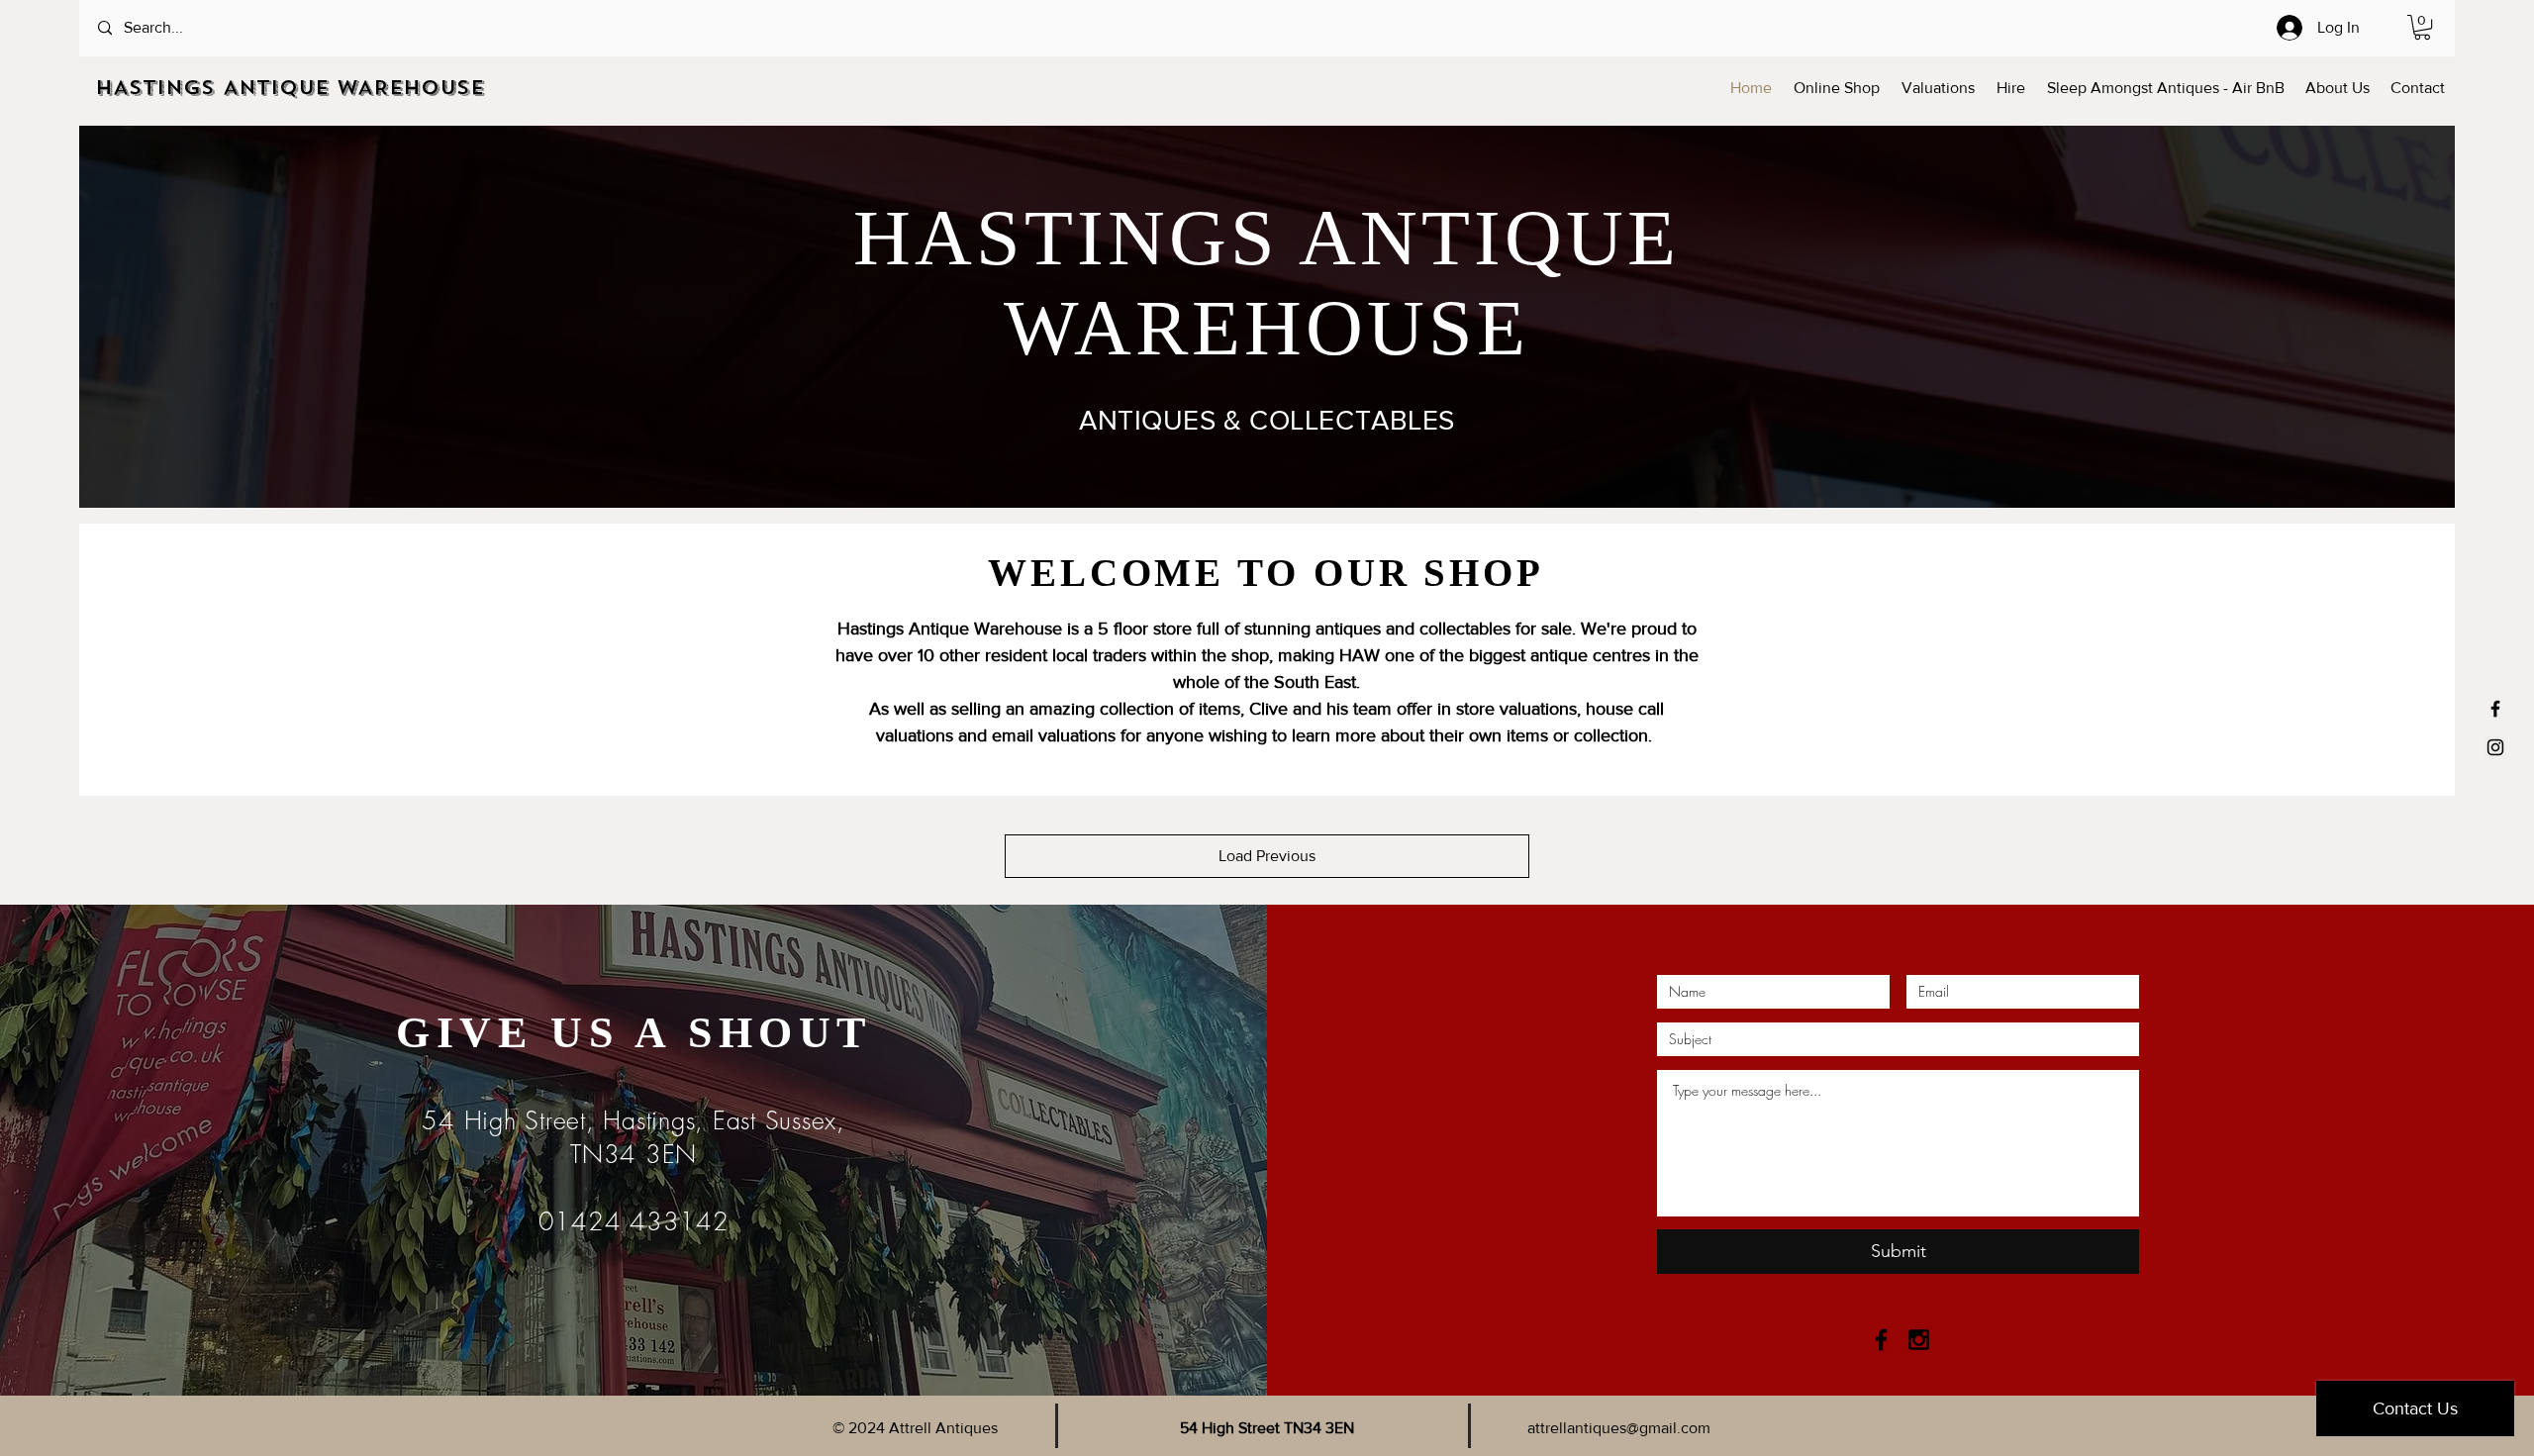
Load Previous (1267, 856)
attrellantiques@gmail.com (1619, 1428)
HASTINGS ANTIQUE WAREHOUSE (290, 88)
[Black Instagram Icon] (2495, 747)
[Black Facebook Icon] (2495, 709)
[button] (2422, 27)
